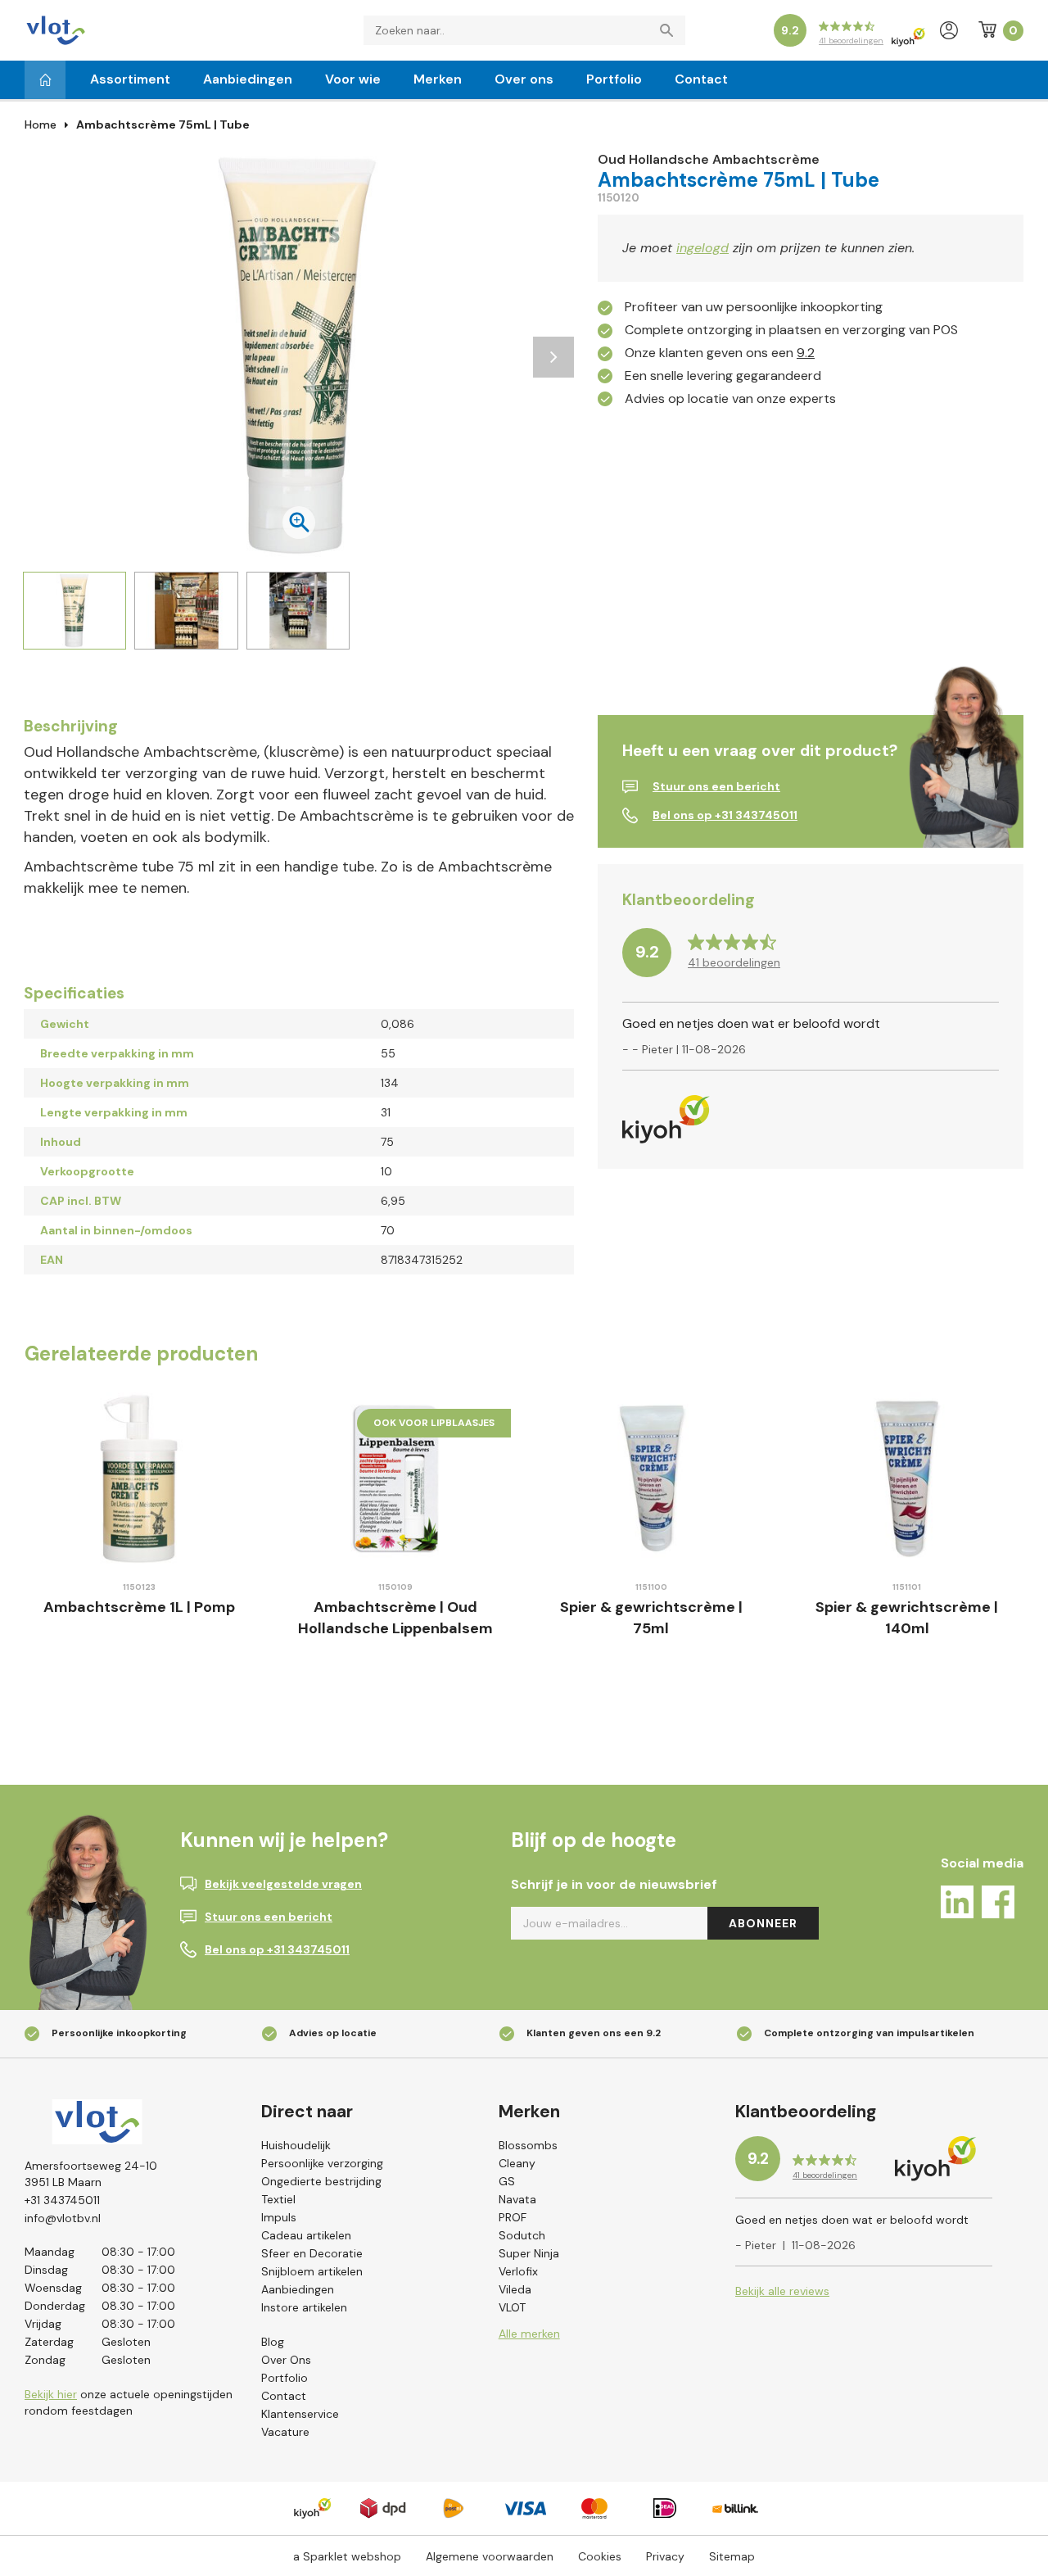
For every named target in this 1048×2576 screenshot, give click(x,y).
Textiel (278, 2199)
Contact (701, 79)
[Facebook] (998, 1905)
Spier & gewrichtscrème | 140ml (907, 1618)
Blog (273, 2342)
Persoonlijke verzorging (322, 2163)
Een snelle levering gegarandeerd (723, 376)
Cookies (600, 2556)
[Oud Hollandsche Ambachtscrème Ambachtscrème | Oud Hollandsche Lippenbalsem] (396, 1479)
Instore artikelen (304, 2307)
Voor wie (353, 79)
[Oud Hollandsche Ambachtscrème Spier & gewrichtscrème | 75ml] (651, 1479)
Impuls (279, 2217)
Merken (438, 79)
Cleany (517, 2163)
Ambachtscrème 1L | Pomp (139, 1607)
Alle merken (529, 2334)
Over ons (524, 79)
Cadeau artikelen (306, 2235)
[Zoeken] (671, 30)
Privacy (665, 2556)
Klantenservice (300, 2414)
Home (41, 124)
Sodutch (522, 2235)
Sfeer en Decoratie (312, 2253)
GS (507, 2181)
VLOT (512, 2307)
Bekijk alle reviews (782, 2291)
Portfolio (614, 79)
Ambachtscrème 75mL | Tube (163, 124)
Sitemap (732, 2556)
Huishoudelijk (296, 2145)
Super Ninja (529, 2253)
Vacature (285, 2432)
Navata (517, 2199)
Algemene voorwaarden (490, 2556)
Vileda (515, 2289)
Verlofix (518, 2271)
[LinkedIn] (957, 1905)
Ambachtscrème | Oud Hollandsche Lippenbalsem (395, 1618)
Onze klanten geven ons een (720, 353)
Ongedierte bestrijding (321, 2181)
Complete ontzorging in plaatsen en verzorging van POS (791, 330)
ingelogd (702, 248)
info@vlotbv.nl (63, 2218)
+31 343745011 (62, 2200)
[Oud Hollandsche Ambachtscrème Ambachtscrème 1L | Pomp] (140, 1479)
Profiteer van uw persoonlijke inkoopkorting (754, 307)
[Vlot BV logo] (56, 29)
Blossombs (528, 2145)
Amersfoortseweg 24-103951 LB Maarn (91, 2174)
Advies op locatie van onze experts (730, 398)
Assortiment (130, 79)
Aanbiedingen (248, 79)
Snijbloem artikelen (312, 2271)
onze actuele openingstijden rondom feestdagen (129, 2402)
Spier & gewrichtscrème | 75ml (651, 1618)
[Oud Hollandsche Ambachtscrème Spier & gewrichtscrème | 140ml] (908, 1479)
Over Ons (286, 2360)
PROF (513, 2217)
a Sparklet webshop (347, 2556)
